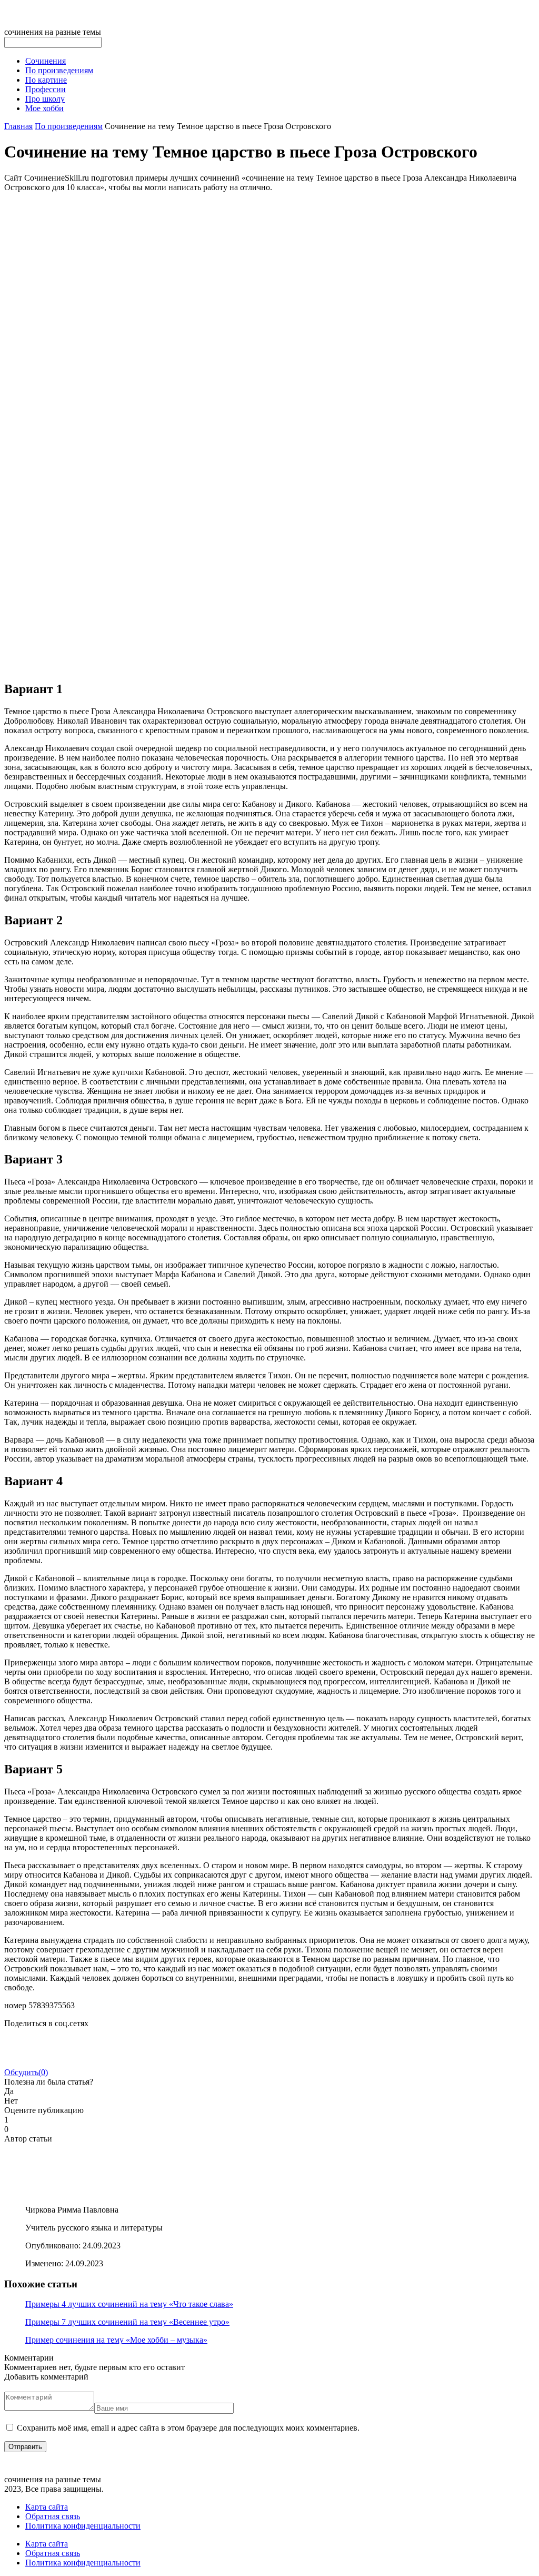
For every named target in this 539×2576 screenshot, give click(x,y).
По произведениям (59, 70)
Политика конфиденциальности (83, 2526)
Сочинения (46, 61)
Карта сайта (47, 2507)
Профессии (46, 89)
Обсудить (26, 2072)
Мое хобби (44, 108)
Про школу (45, 99)
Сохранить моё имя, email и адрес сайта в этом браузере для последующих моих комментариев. (188, 2428)
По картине (46, 80)
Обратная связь (53, 2516)
